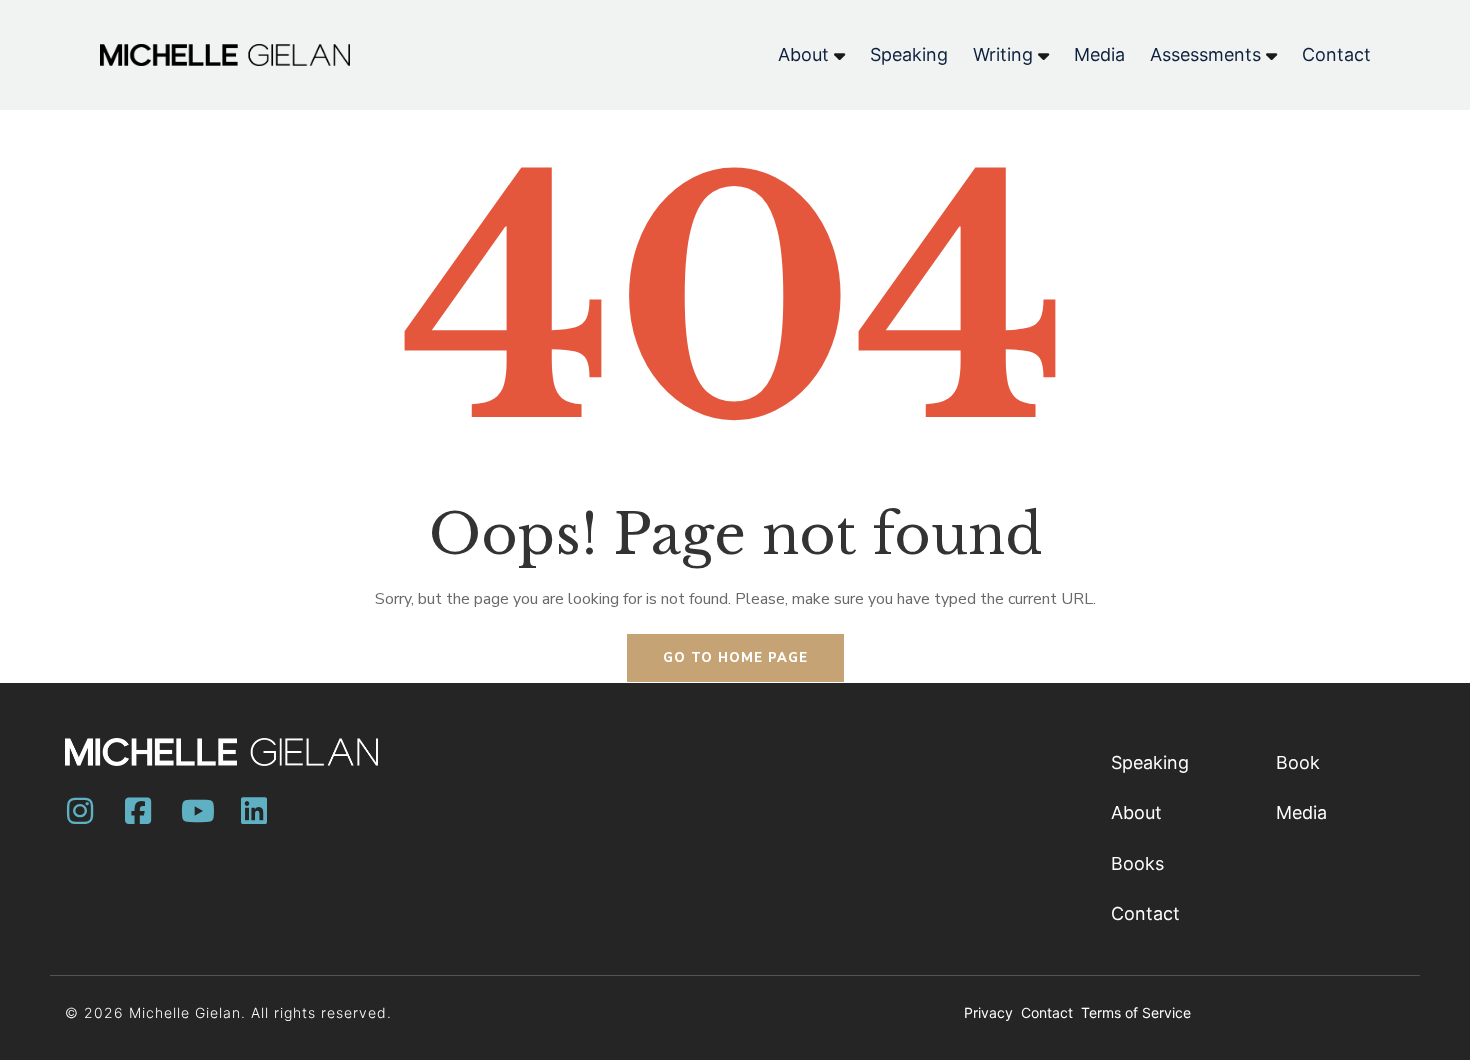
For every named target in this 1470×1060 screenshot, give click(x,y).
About (1136, 812)
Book (1298, 762)
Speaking (1150, 762)
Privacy (990, 1012)
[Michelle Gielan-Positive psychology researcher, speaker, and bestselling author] (225, 55)
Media (1301, 812)
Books (1137, 863)
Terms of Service (1136, 1012)
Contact (1145, 913)
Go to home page (735, 658)
